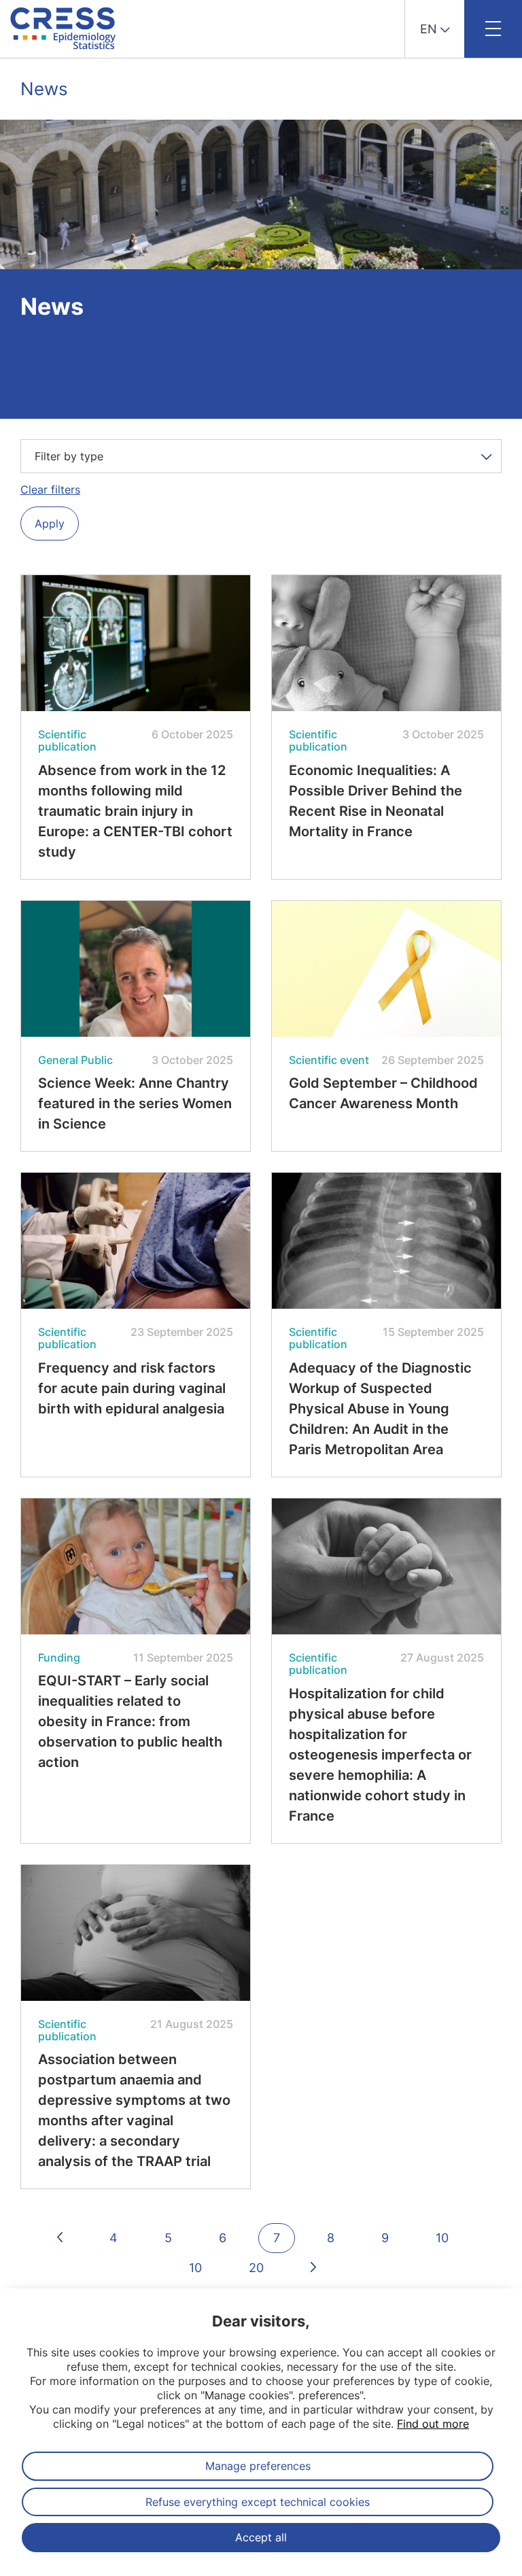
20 (256, 2268)
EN (429, 29)
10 (442, 2238)
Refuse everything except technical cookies (258, 2502)
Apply (50, 523)
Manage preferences (258, 2466)
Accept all (261, 2537)
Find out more (433, 2424)
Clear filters (50, 490)
